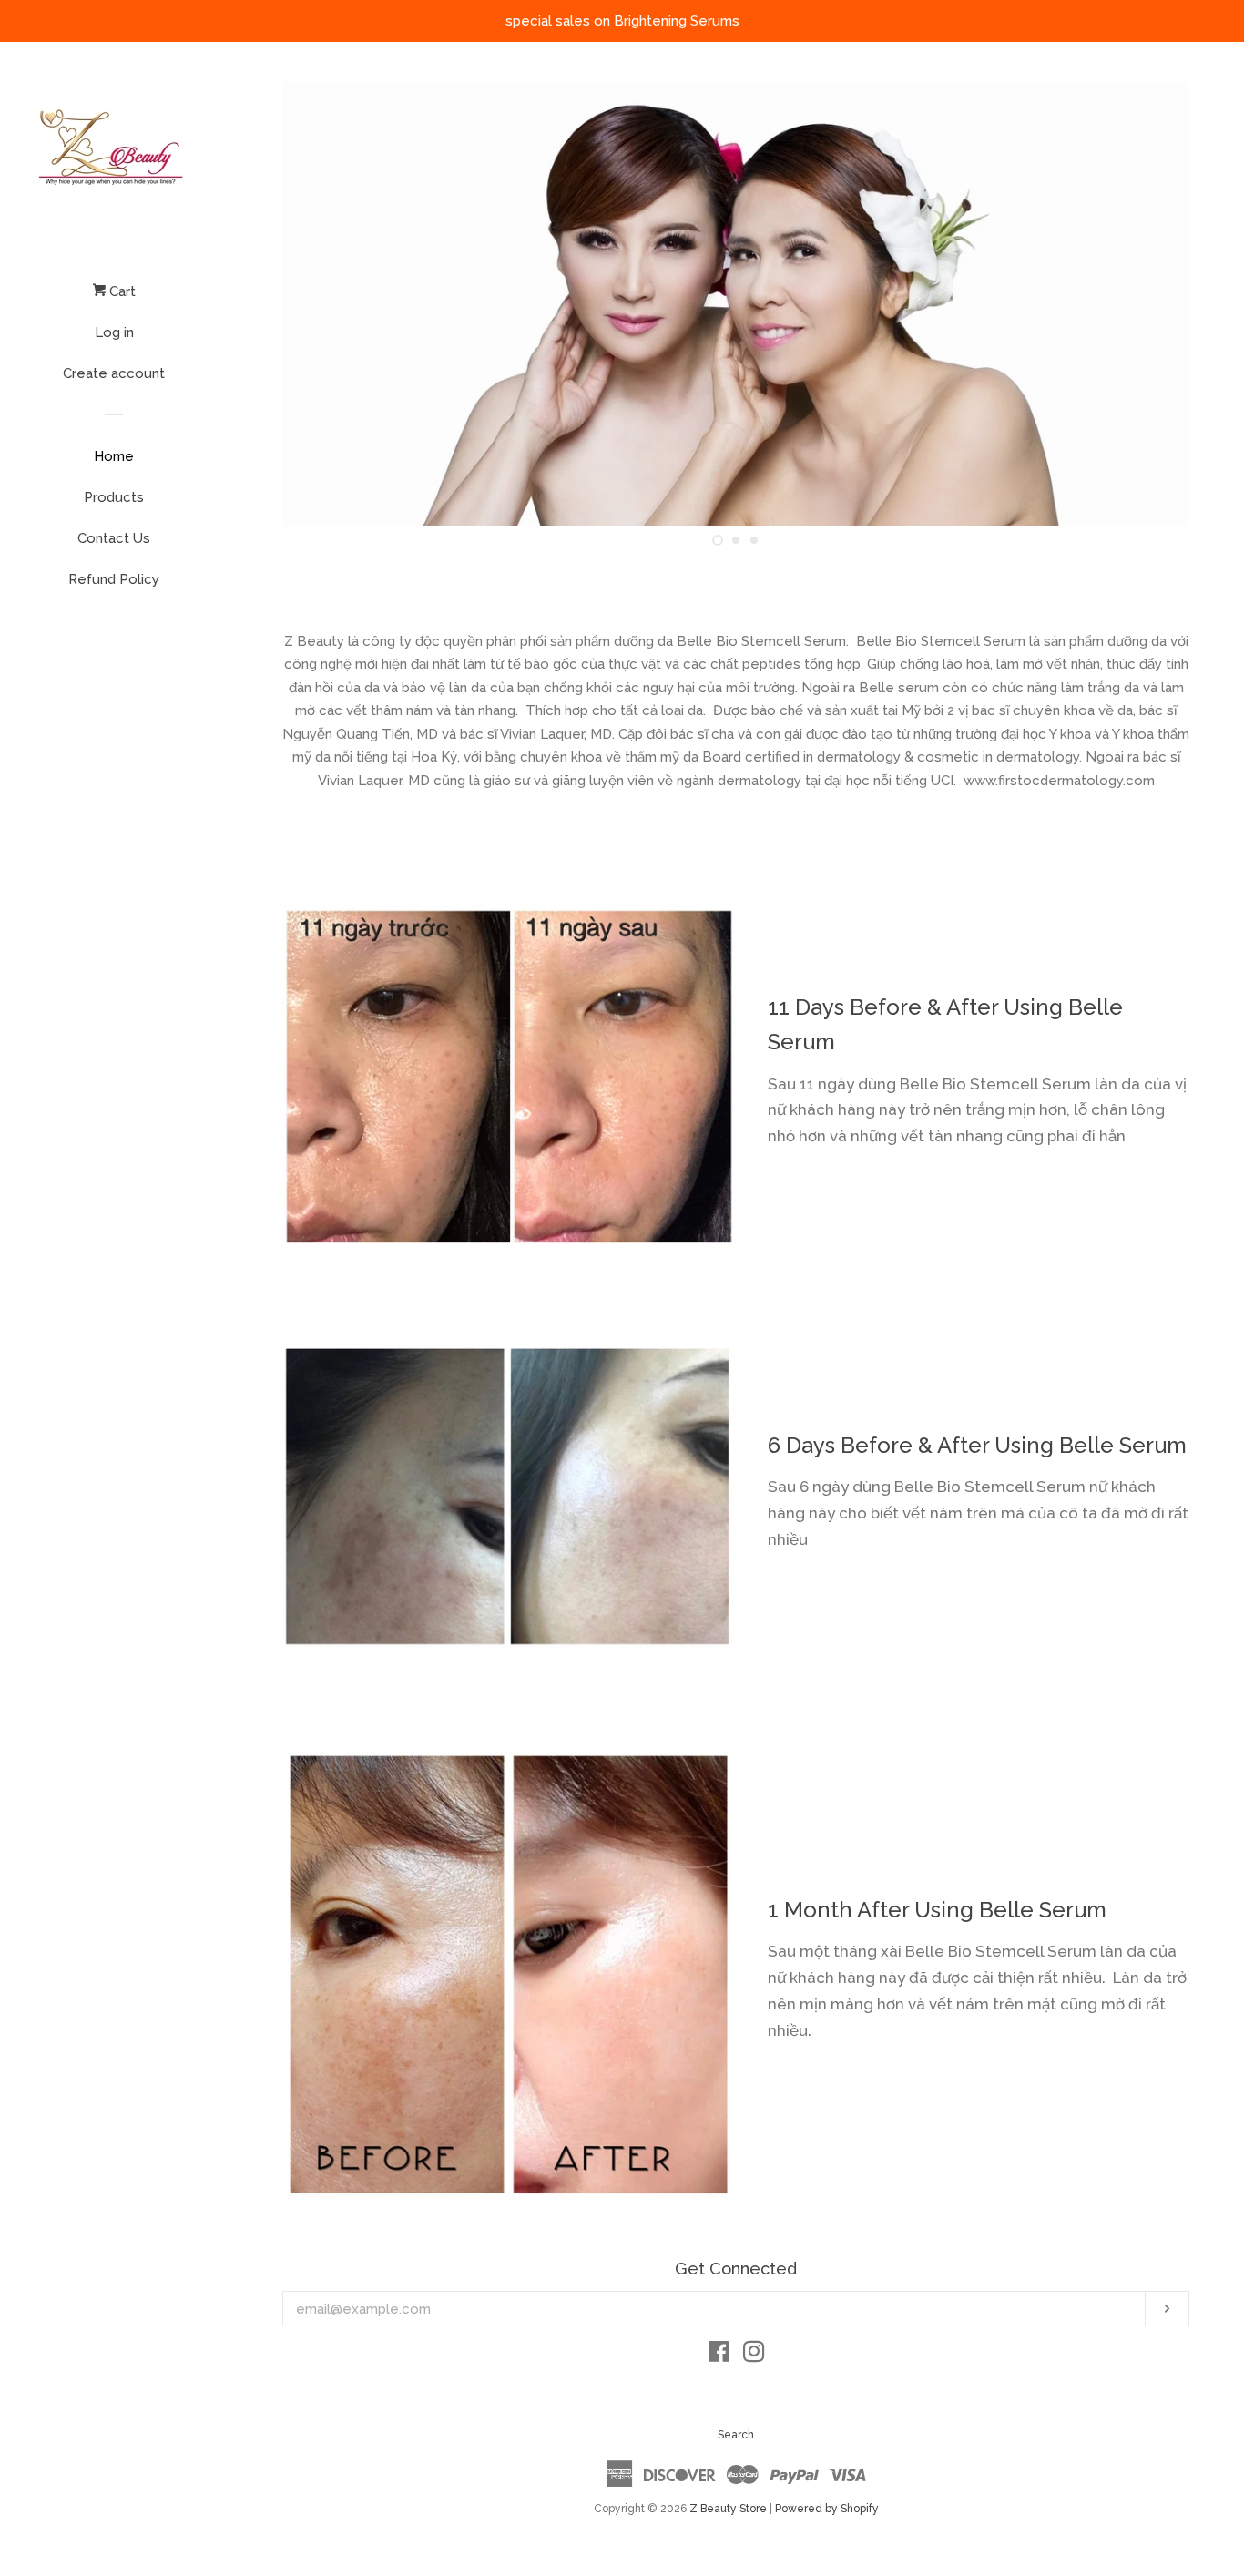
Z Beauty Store (728, 2509)
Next (1151, 304)
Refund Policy (114, 579)
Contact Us (114, 538)
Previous (321, 304)
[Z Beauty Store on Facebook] (719, 2356)
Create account (114, 373)
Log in (114, 332)
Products (114, 497)
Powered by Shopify (827, 2509)
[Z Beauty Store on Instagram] (754, 2356)
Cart (121, 291)
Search (736, 2435)
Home (114, 456)
